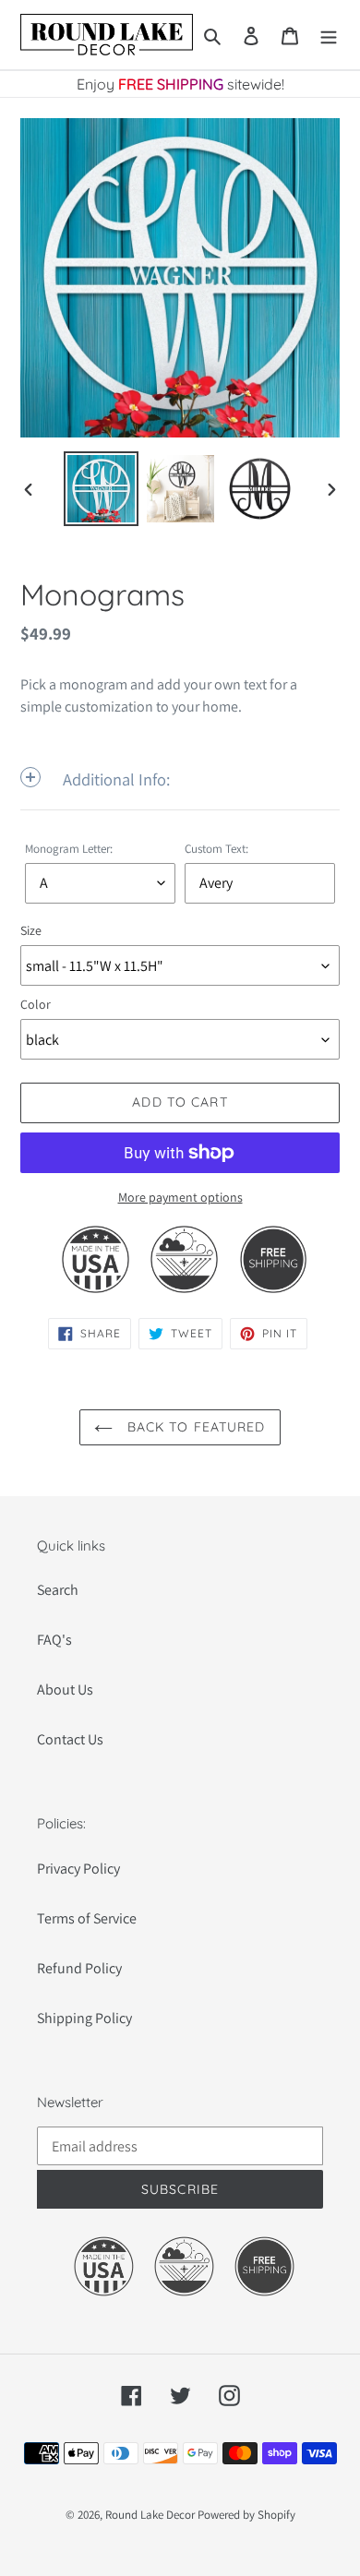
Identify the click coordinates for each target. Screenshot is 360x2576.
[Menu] (329, 35)
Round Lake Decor (150, 2515)
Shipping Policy (84, 2018)
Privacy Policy (78, 1869)
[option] (102, 489)
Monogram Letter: (69, 849)
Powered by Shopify (246, 2515)
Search (58, 1590)
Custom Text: (216, 849)
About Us (65, 1689)
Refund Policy (79, 1968)
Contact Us (70, 1739)
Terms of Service (87, 1918)
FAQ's (54, 1640)
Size (31, 930)
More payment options (180, 1197)
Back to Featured (193, 1427)
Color (36, 1004)
